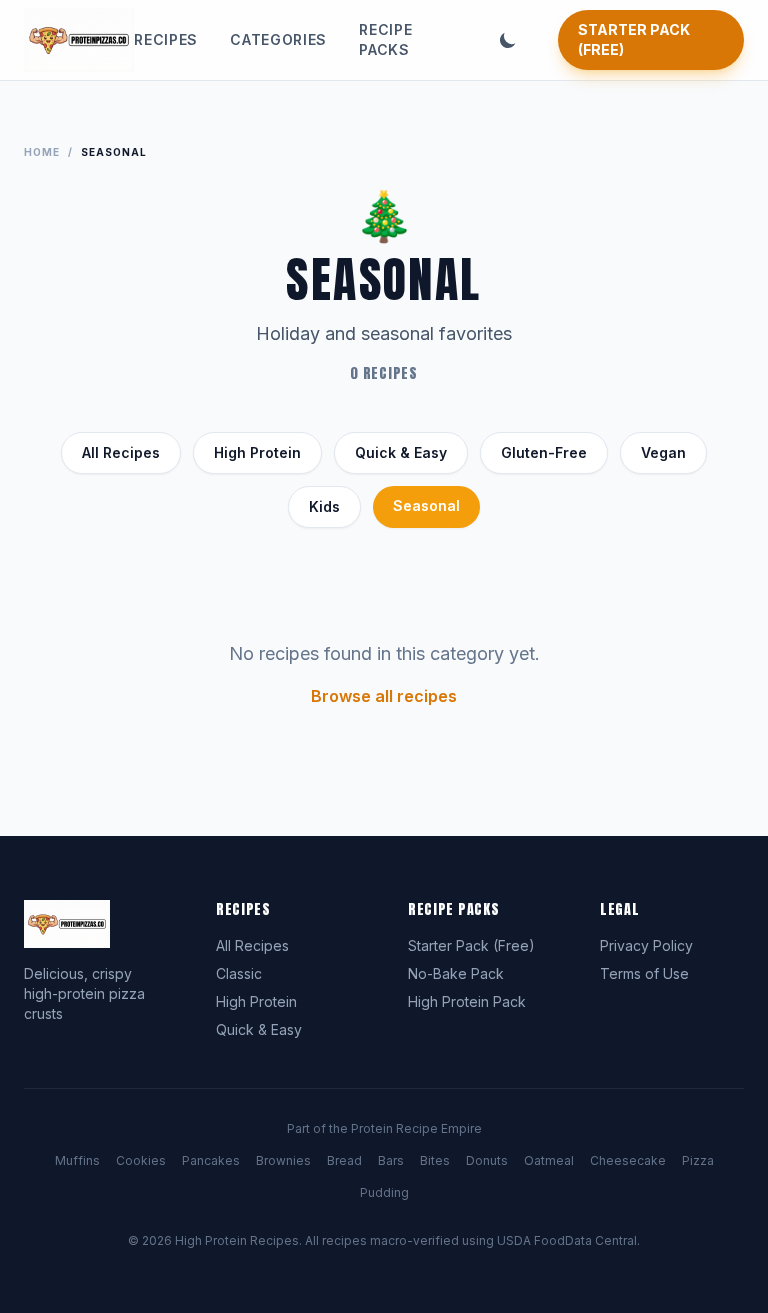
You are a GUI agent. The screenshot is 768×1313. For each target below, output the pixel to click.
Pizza (698, 1160)
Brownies (283, 1160)
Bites (435, 1160)
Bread (344, 1160)
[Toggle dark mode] (508, 40)
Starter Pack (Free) (471, 945)
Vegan (663, 452)
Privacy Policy (646, 945)
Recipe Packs (385, 39)
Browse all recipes (384, 696)
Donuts (487, 1160)
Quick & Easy (401, 452)
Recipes (166, 39)
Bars (391, 1160)
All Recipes (121, 452)
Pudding (384, 1192)
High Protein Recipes (237, 1240)
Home (42, 152)
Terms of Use (644, 973)
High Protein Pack (467, 1001)
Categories (278, 39)
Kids (324, 506)
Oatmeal (549, 1160)
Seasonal (426, 505)
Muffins (77, 1160)
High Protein (257, 452)
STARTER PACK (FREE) (634, 39)
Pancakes (211, 1160)
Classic (239, 973)
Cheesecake (628, 1160)
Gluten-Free (544, 452)
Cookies (141, 1160)
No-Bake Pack (456, 973)
